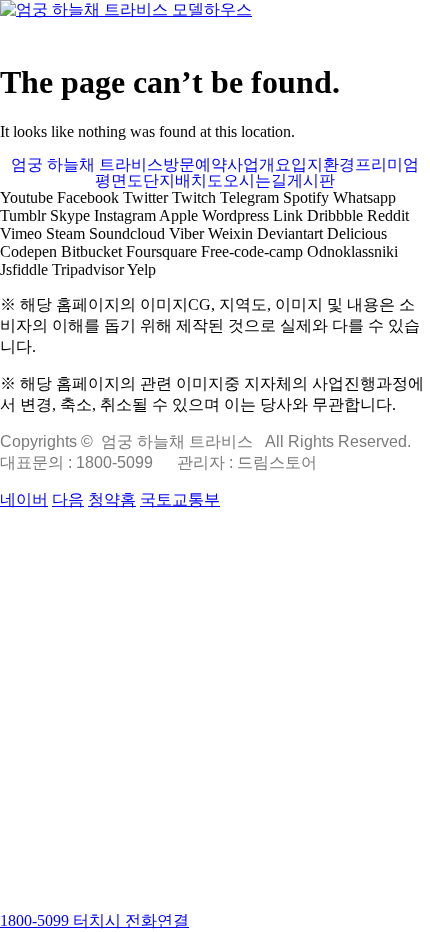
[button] (215, 32)
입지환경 (323, 165)
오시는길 (255, 181)
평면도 (119, 181)
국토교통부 (180, 499)
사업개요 (259, 165)
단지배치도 (183, 181)
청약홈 (112, 499)
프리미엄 (387, 165)
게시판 (311, 181)
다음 (68, 499)
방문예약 (195, 165)
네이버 (24, 499)
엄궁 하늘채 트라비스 (87, 165)
